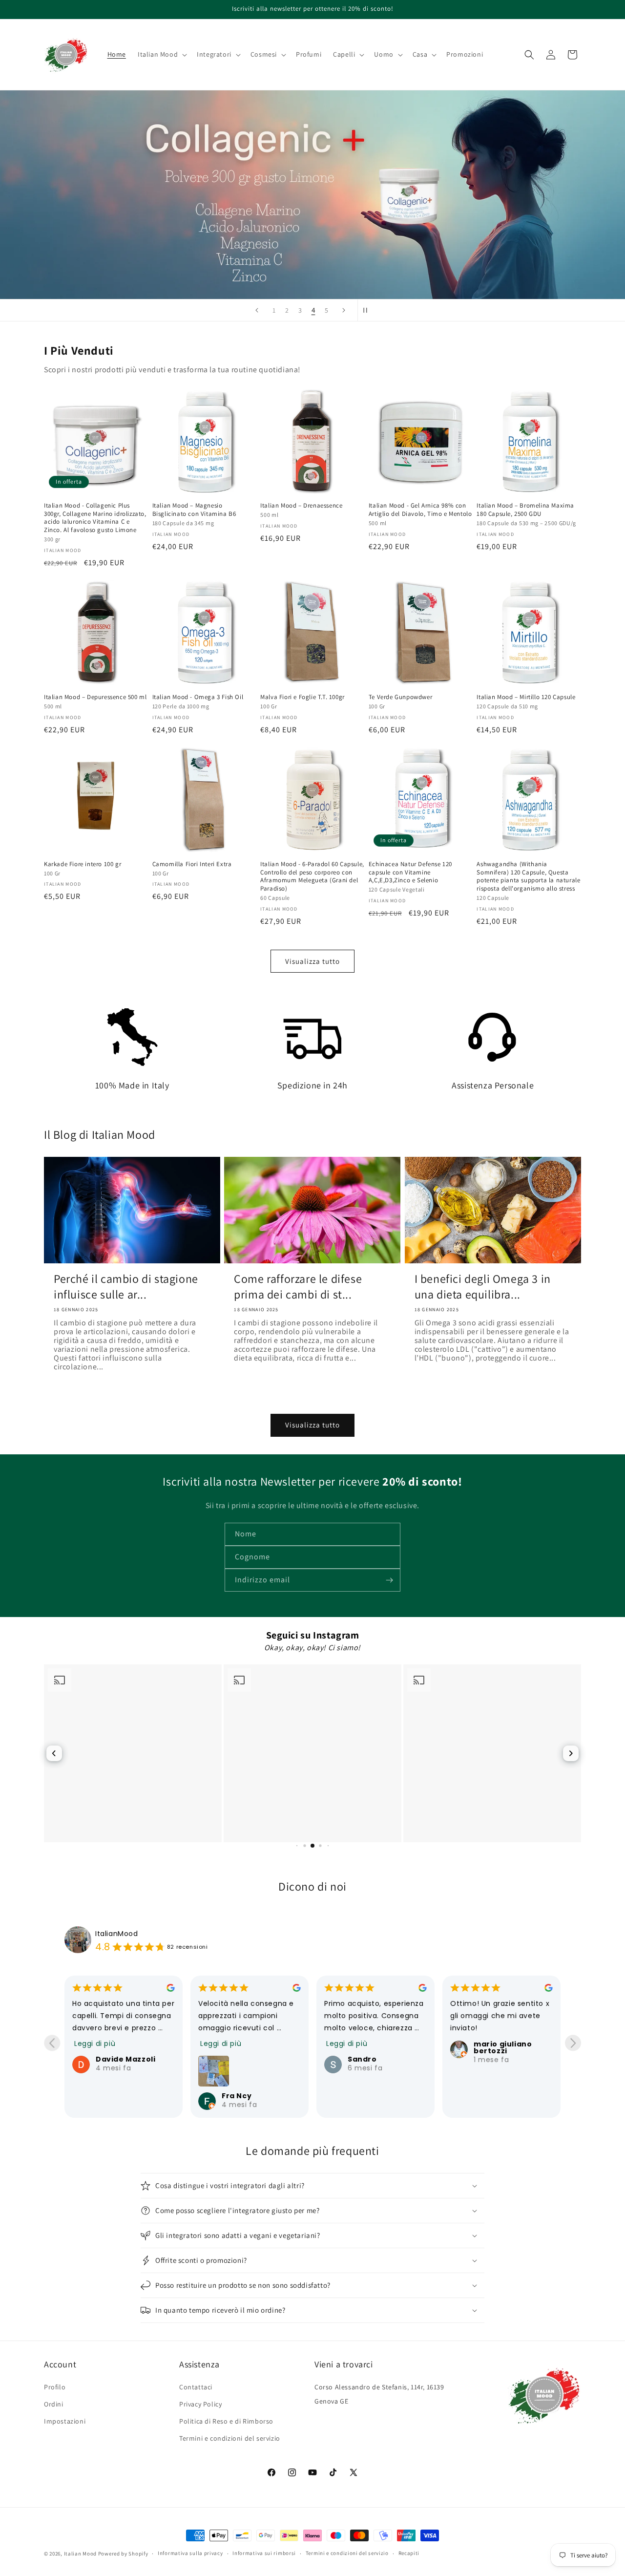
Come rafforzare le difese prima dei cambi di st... (298, 1286)
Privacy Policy (200, 2404)
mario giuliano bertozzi (377, 2047)
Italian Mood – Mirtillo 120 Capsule (526, 697)
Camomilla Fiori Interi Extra (192, 864)
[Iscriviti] (389, 1580)
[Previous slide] (52, 2043)
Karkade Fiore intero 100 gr (83, 864)
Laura (485, 2059)
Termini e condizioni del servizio (230, 2438)
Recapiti (409, 2553)
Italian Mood (80, 2554)
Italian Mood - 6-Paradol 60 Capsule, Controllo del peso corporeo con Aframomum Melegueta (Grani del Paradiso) (312, 877)
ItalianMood (117, 1934)
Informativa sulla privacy (190, 2553)
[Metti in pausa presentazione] (368, 310)
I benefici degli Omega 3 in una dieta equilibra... (483, 1286)
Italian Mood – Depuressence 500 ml (95, 697)
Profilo (55, 2387)
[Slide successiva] (344, 310)
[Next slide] (573, 2043)
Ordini (54, 2404)
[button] (161, 54)
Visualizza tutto (312, 961)
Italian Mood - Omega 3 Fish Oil (198, 697)
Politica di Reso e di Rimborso (226, 2421)
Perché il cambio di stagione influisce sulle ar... (126, 1286)
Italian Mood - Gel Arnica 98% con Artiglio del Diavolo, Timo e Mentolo (420, 510)
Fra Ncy (111, 2096)
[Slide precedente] (257, 310)
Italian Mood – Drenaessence (301, 506)
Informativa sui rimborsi (264, 2553)
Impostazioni (65, 2421)
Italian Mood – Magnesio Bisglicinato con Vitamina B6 (194, 510)
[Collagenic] (312, 195)
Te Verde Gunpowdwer (400, 697)
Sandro (236, 2059)
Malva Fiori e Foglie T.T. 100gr (302, 697)
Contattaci (196, 2387)
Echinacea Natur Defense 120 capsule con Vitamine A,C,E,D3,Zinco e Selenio (410, 873)
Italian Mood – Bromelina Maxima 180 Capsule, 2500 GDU (525, 510)
